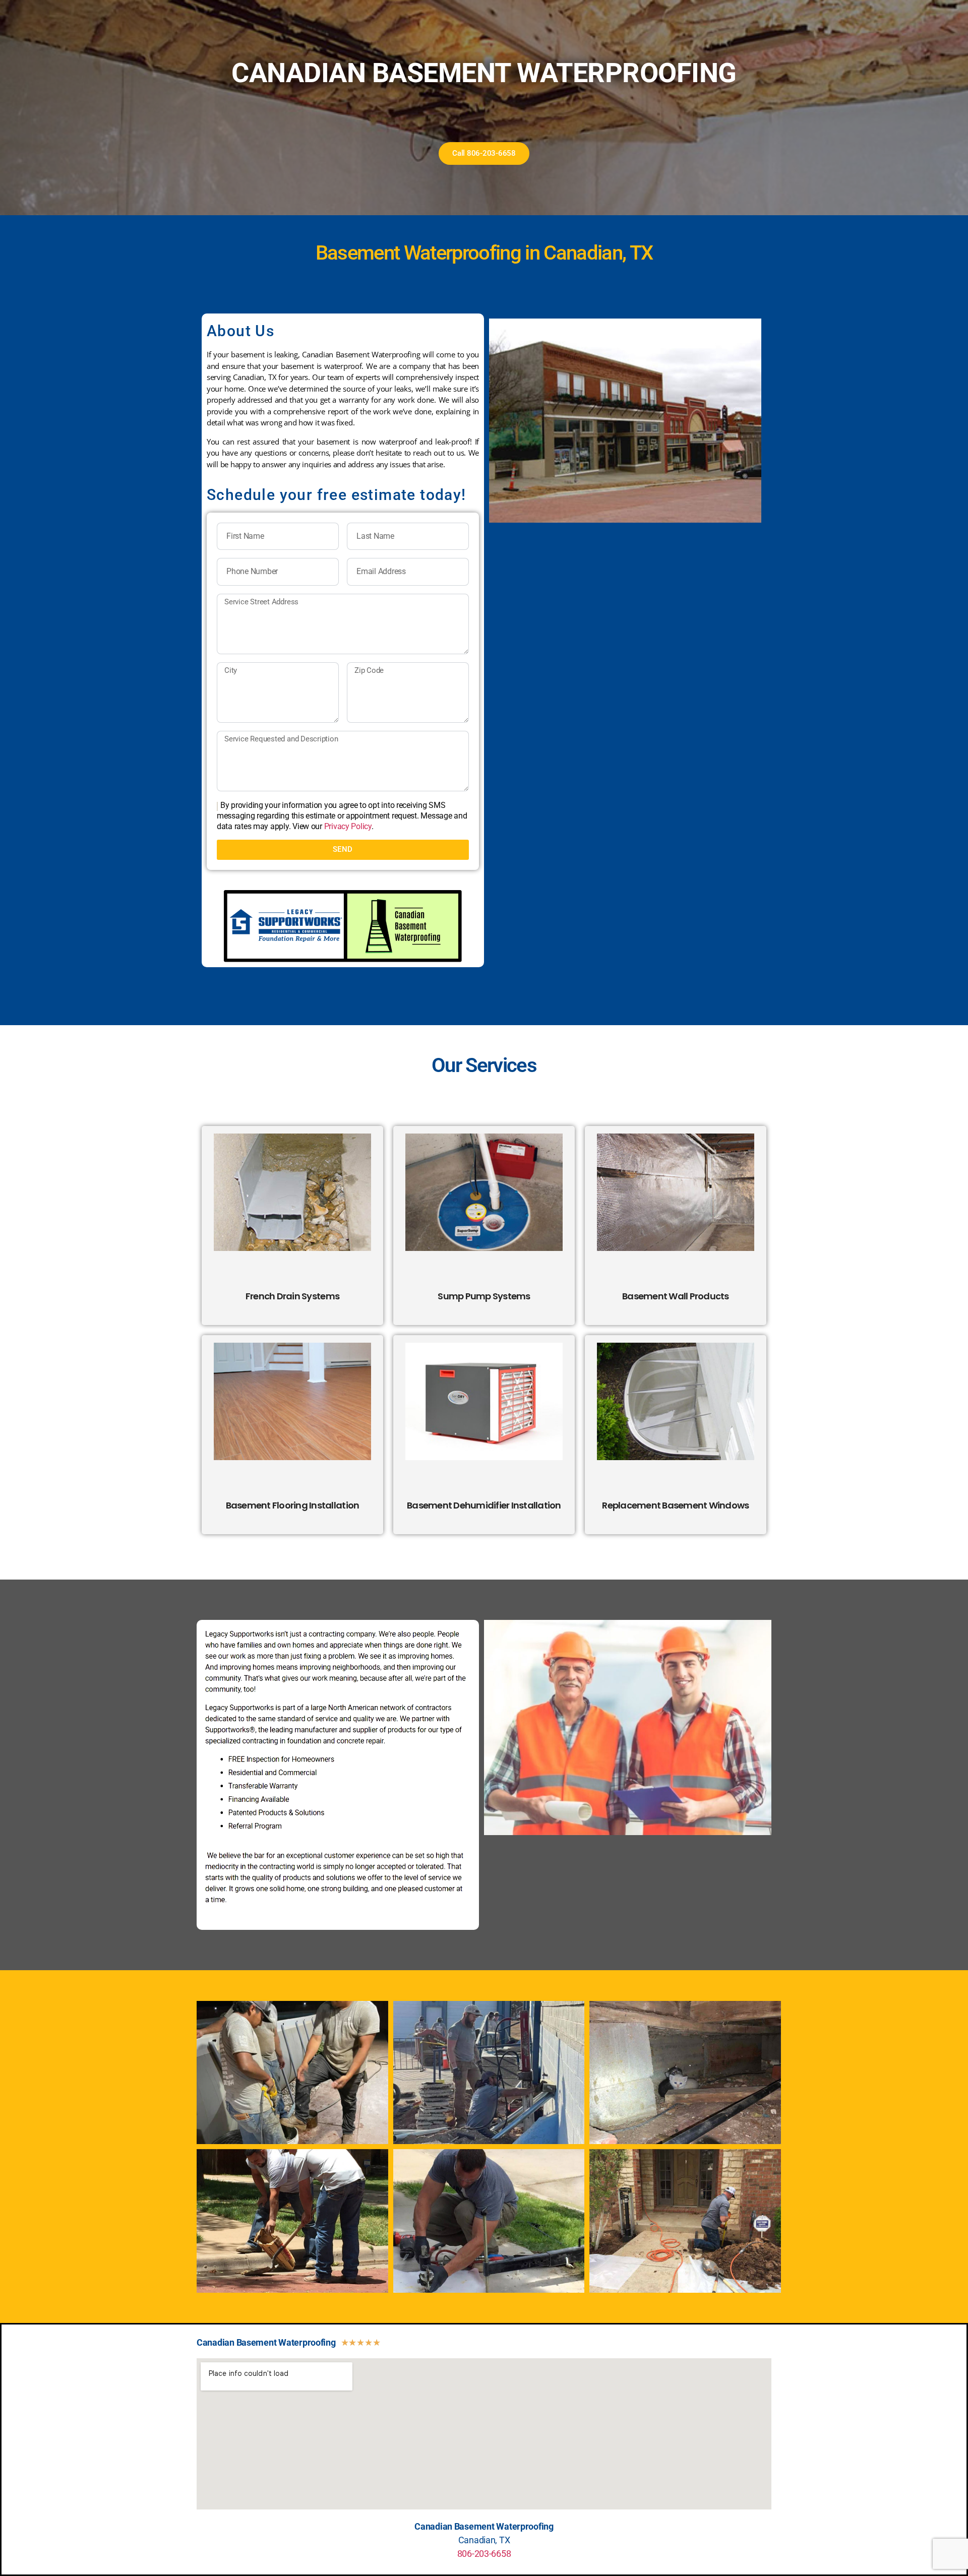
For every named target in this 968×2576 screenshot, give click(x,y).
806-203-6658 (484, 2554)
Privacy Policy (348, 826)
